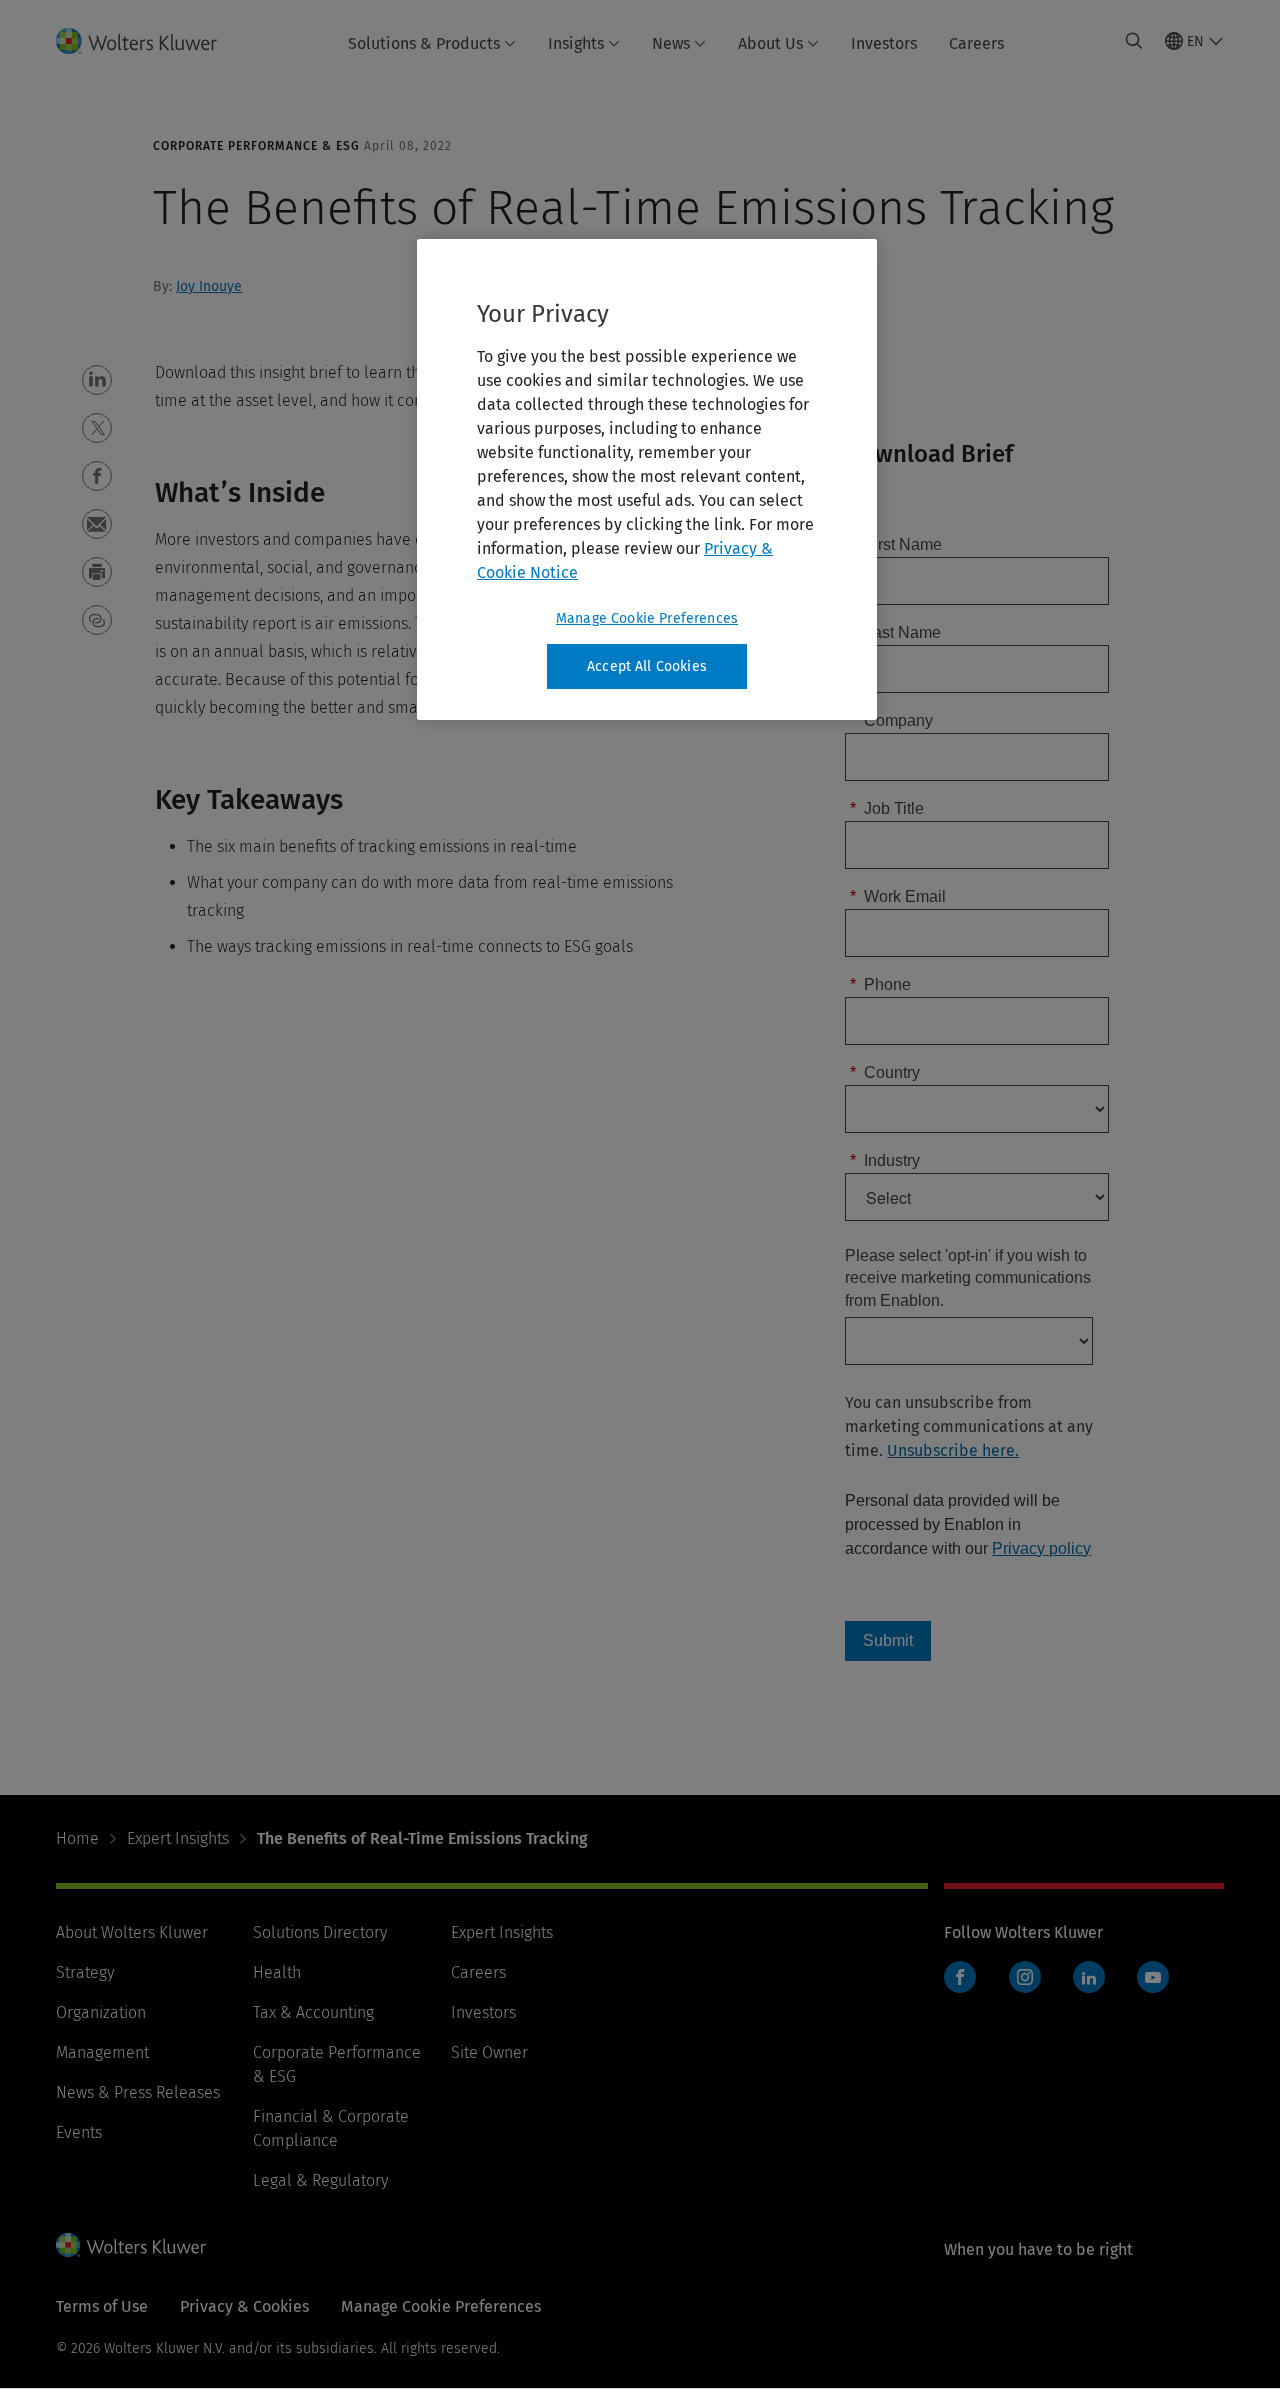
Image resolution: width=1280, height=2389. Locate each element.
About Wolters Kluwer (132, 1932)
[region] (647, 480)
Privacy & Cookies (244, 2306)
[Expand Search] (1134, 41)
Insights (576, 43)
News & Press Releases (138, 2092)
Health (277, 1972)
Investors (884, 43)
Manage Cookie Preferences (647, 618)
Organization (101, 2012)
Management (102, 2052)
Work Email (898, 896)
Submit (888, 1640)
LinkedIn (1089, 1977)
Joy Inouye (209, 286)
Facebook (960, 1977)
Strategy (85, 1972)
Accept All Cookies (647, 666)
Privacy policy (1041, 1548)
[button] (97, 380)
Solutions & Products (424, 43)
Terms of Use (102, 2306)
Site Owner (489, 2052)
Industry (885, 1160)
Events (79, 2132)
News (671, 43)
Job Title (887, 808)
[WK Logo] (131, 2245)
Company (891, 720)
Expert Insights (178, 1838)
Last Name (895, 632)
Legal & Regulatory (320, 2180)
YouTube (1153, 1977)
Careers (976, 43)
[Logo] (148, 41)
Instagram (1025, 1977)
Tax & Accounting (313, 2012)
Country (885, 1072)
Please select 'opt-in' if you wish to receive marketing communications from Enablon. (968, 1278)
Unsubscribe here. (953, 1450)
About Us (770, 43)
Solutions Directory (320, 1932)
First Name (896, 544)
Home (77, 1838)
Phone (880, 984)
